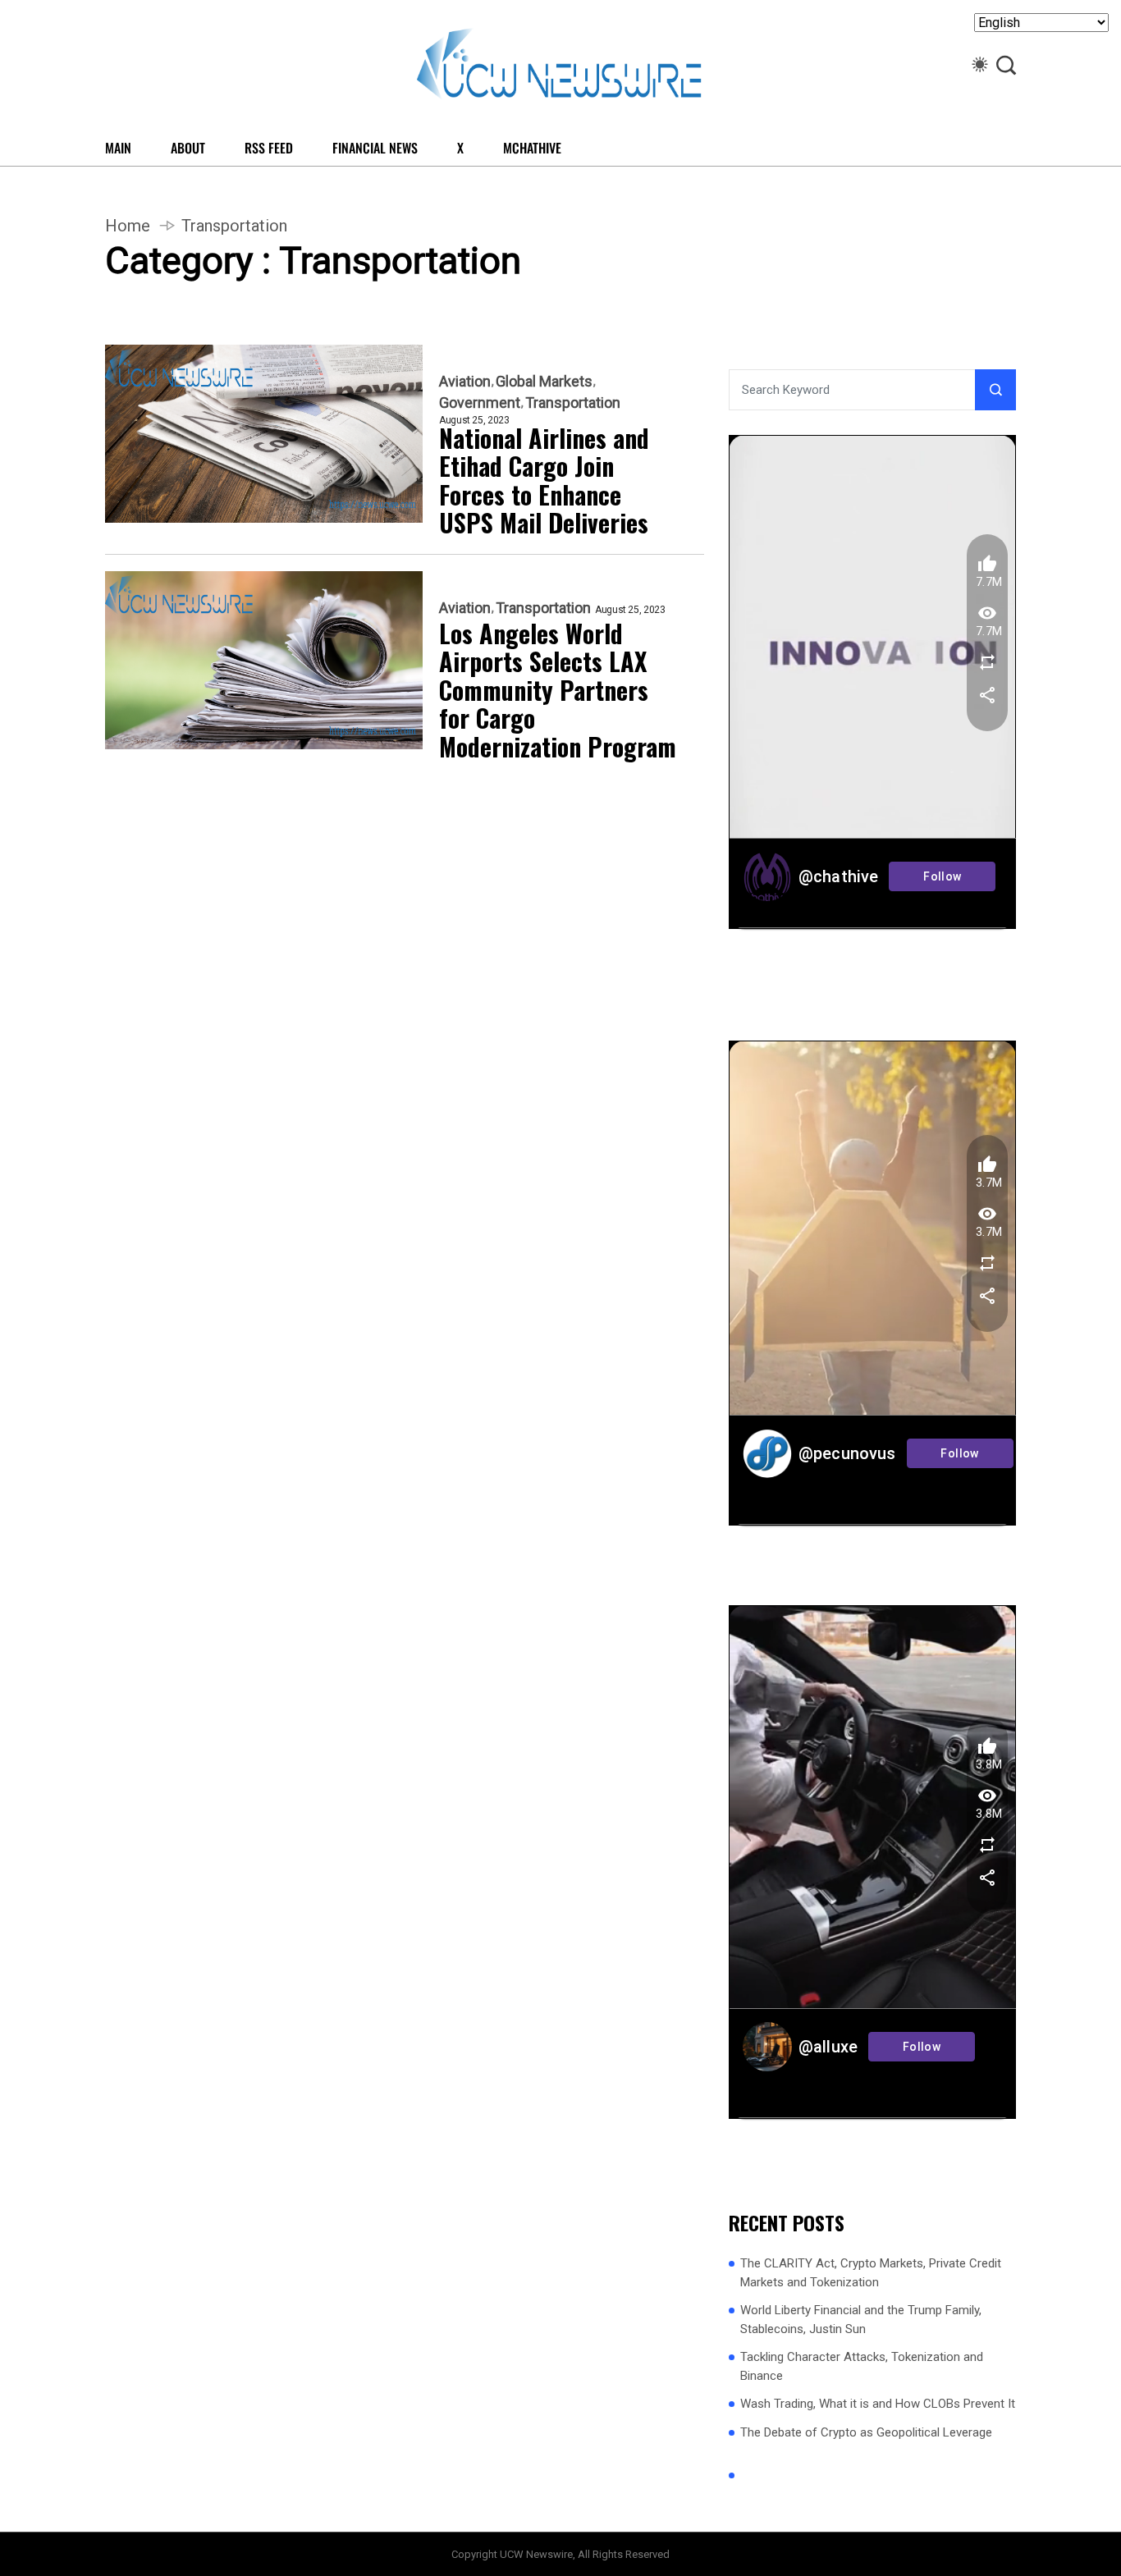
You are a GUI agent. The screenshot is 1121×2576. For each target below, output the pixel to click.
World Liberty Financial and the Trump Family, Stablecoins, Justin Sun (861, 2320)
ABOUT (188, 148)
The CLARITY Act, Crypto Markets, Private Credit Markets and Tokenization (871, 2273)
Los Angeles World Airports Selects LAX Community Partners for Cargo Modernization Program (558, 691)
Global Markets (544, 382)
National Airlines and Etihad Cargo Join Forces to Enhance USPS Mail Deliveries (544, 481)
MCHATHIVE (532, 148)
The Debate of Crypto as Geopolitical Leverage (866, 2432)
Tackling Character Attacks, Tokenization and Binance (862, 2366)
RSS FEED (269, 148)
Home (128, 226)
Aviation (465, 382)
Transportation (573, 403)
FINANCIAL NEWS (375, 148)
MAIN (118, 148)
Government (480, 403)
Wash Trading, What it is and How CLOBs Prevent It (878, 2404)
